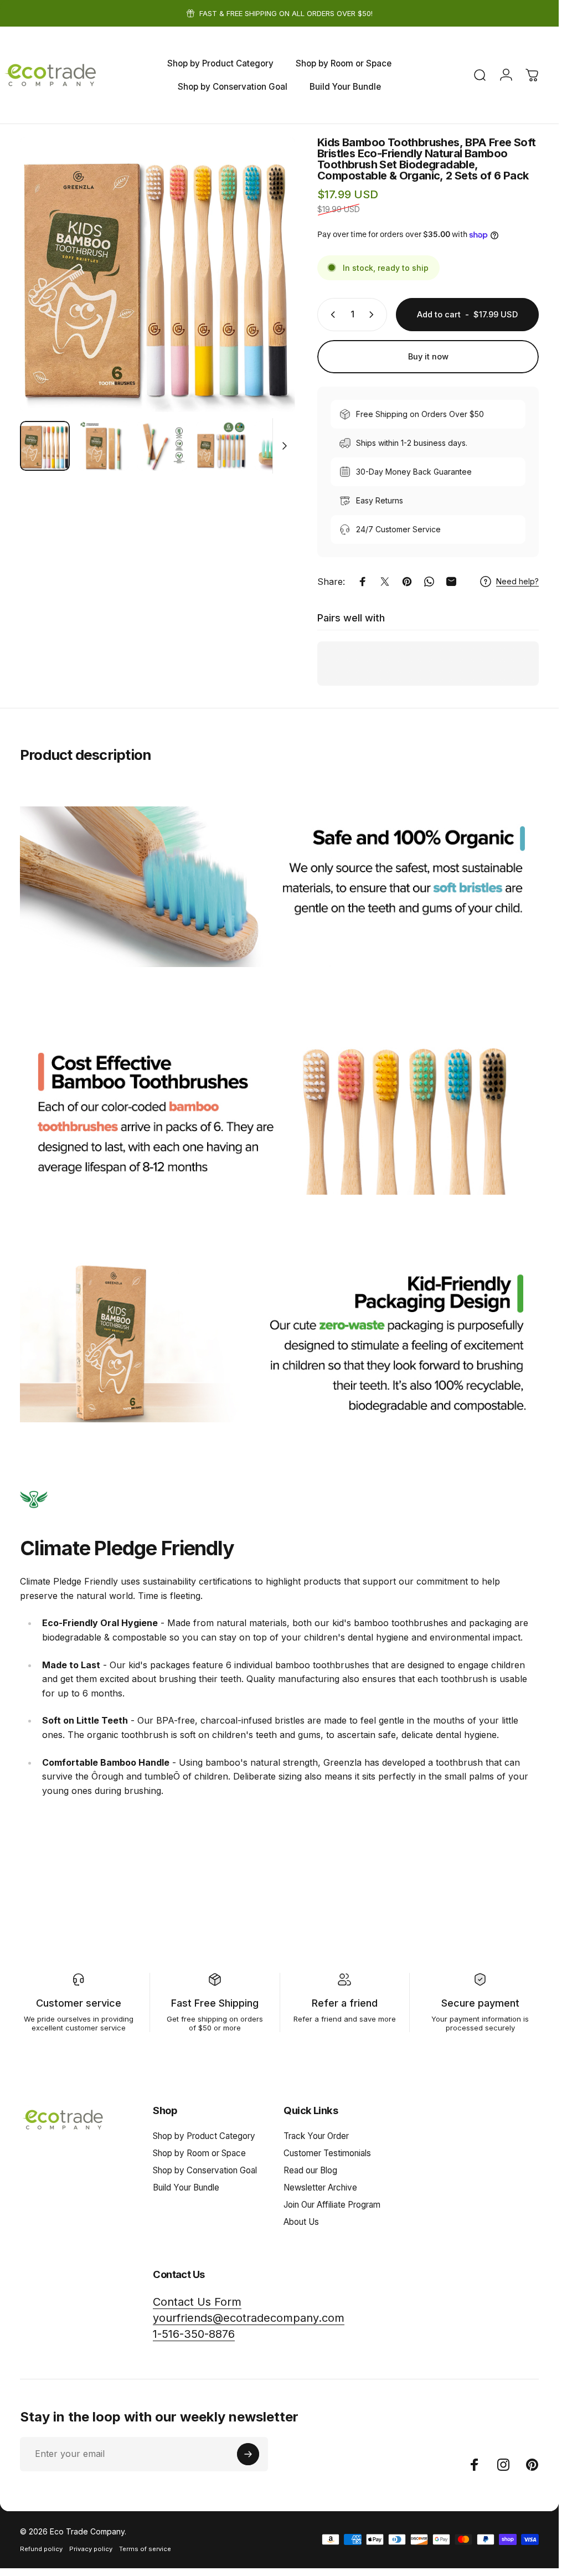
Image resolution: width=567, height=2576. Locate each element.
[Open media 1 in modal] (158, 274)
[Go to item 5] (280, 446)
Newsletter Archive (320, 2187)
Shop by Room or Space (199, 2153)
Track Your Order (316, 2136)
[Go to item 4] (221, 446)
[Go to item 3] (162, 446)
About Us (301, 2222)
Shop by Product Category (204, 2136)
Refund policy (41, 2549)
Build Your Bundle (186, 2187)
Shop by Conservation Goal (205, 2170)
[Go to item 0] (45, 446)
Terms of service (145, 2549)
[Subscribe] (248, 2454)
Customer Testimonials (327, 2153)
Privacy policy (91, 2549)
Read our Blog (310, 2170)
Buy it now (428, 357)
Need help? (517, 581)
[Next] (269, 292)
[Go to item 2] (104, 446)
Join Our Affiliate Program (332, 2205)
